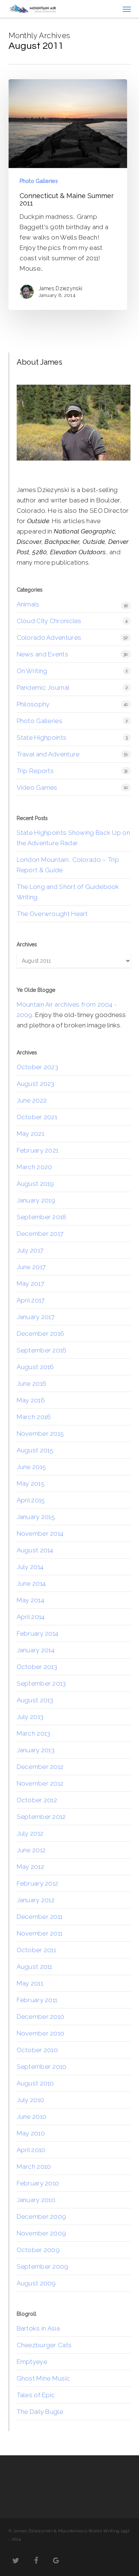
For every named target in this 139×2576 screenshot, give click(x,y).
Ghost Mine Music (44, 2378)
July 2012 (30, 1833)
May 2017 (30, 1284)
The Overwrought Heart (52, 914)
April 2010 (31, 2150)
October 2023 (38, 1067)
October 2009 (38, 2250)
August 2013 (35, 1700)
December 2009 (42, 2217)
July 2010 (31, 2100)
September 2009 (43, 2266)
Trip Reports (35, 771)
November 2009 (42, 2233)
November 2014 (40, 1533)
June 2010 (32, 2117)
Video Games (37, 787)
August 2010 (35, 2083)
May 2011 (30, 1983)
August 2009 (36, 2283)
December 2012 (40, 1767)
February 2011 (37, 2000)
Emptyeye (32, 2362)
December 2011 (40, 1917)
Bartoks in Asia (38, 2328)
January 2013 (36, 1750)
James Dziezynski (61, 288)
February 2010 (38, 2183)
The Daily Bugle (40, 2412)
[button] (127, 9)
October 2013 (37, 1667)
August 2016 (35, 1367)
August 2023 (36, 1084)
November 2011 (40, 1933)
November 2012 (40, 1783)
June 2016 (32, 1384)
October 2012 (37, 1800)
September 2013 (41, 1683)
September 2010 (42, 2067)
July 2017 (30, 1250)
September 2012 (41, 1817)
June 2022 (32, 1100)
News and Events (43, 654)
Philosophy (33, 704)
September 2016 (42, 1350)
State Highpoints (42, 737)
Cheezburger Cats (44, 2345)
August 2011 (34, 1967)
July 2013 (30, 1717)
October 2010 (37, 2050)
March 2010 (34, 2167)
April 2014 (31, 1617)
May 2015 (31, 1483)
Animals (28, 604)
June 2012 (31, 1850)
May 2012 (30, 1867)
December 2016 (41, 1334)
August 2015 (35, 1450)
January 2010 (36, 2200)
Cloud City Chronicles (49, 621)
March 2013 (34, 1733)
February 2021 (38, 1150)
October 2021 (37, 1117)
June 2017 (31, 1267)
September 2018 (42, 1217)
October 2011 (37, 1950)
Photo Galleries (39, 181)
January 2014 (36, 1650)
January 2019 (36, 1200)
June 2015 (32, 1467)
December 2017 (40, 1234)
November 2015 (40, 1433)
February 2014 (38, 1633)
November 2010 (41, 2033)
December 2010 (41, 2017)
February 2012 (38, 1883)
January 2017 (36, 1317)
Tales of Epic (36, 2395)
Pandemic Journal (43, 688)
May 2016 (31, 1400)
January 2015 (36, 1517)
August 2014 (35, 1550)
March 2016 (34, 1417)
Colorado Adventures (49, 638)
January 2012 (36, 1900)
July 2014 (30, 1567)
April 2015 (31, 1500)
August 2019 (35, 1184)
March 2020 (34, 1167)
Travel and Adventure (48, 754)
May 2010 (31, 2133)
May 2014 (30, 1600)
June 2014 (31, 1583)
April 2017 (31, 1300)
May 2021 (30, 1134)
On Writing (32, 671)
